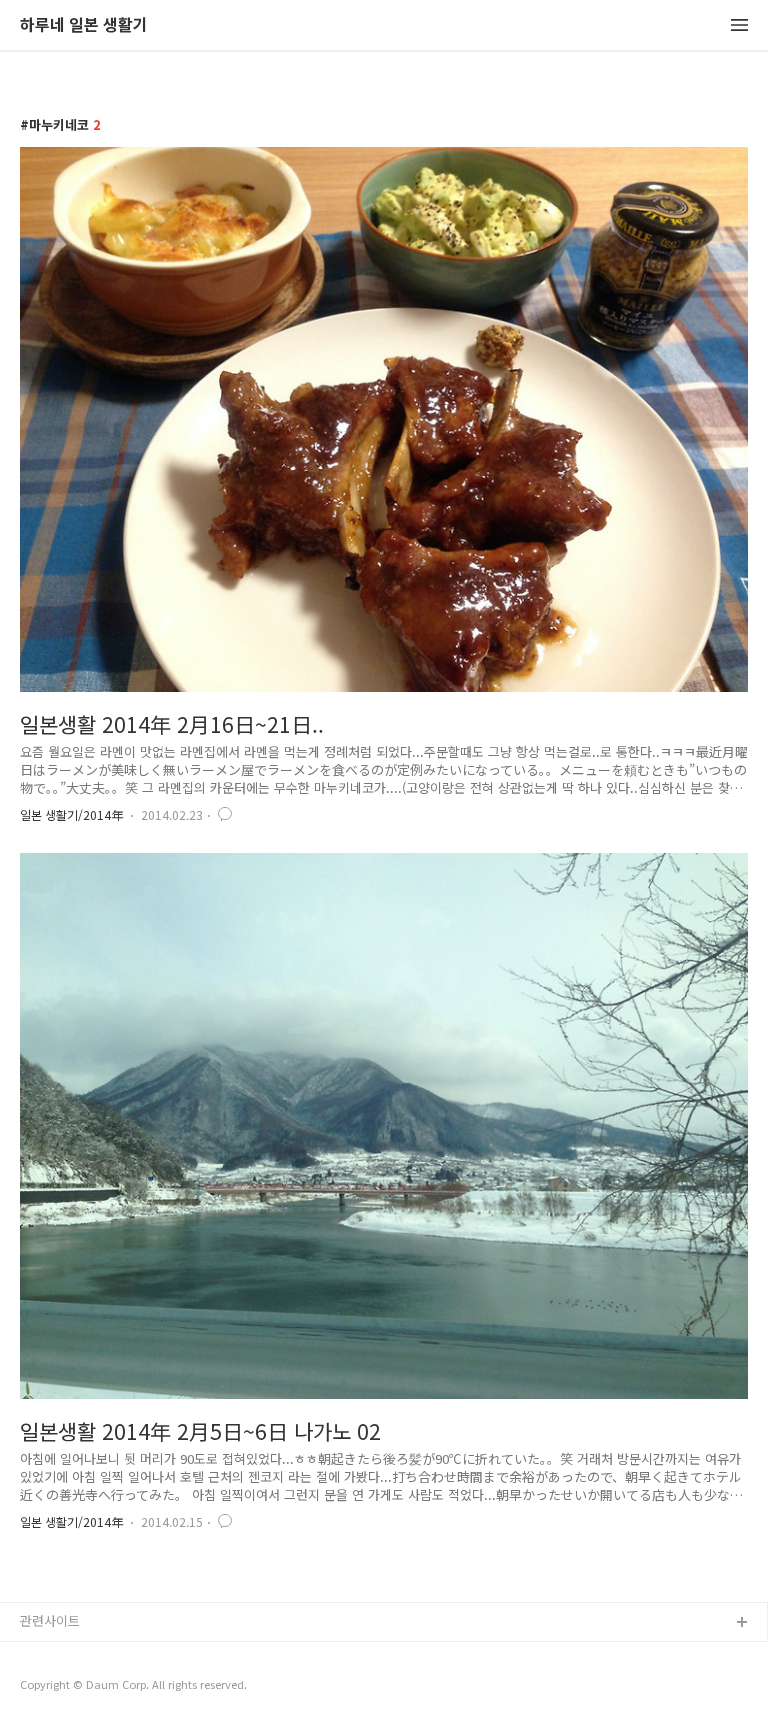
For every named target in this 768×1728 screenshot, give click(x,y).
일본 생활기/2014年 (71, 814)
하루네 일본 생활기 (84, 25)
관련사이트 (50, 1620)
